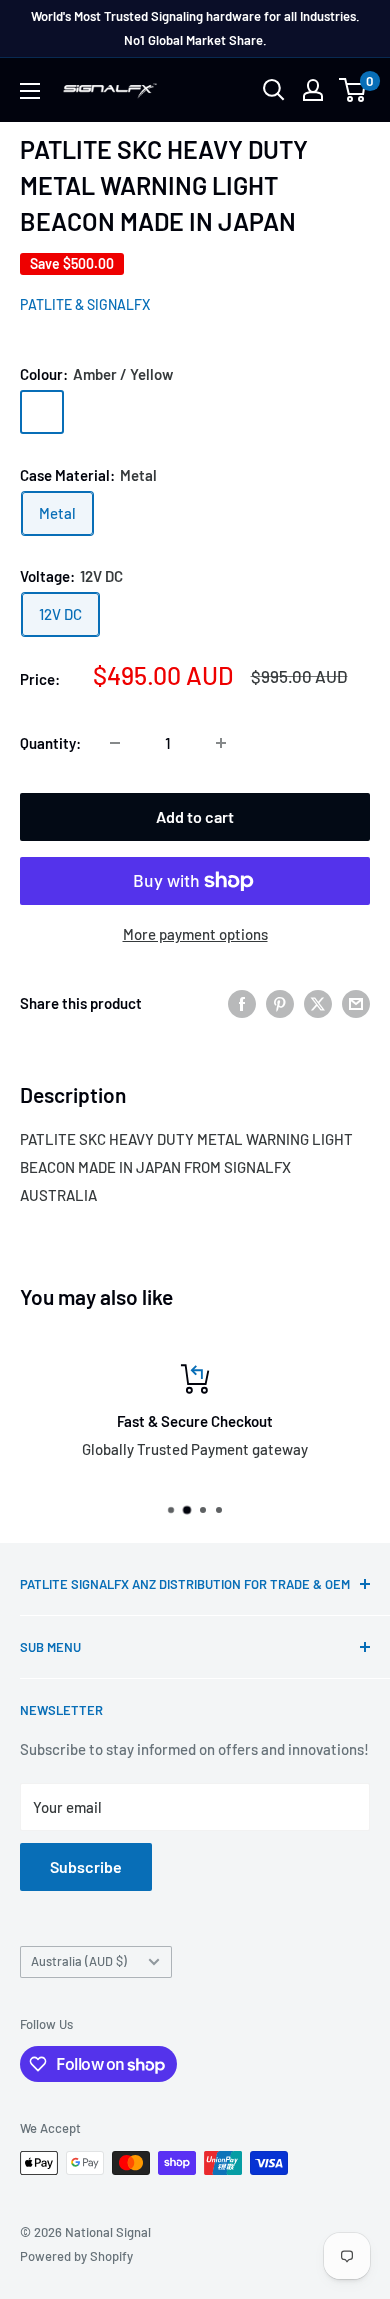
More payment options (195, 934)
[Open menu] (30, 91)
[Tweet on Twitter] (318, 1003)
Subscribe (86, 1866)
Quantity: (50, 743)
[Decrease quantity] (115, 743)
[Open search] (274, 90)
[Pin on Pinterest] (280, 1003)
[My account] (313, 90)
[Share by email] (356, 1003)
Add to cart (195, 816)
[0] (353, 90)
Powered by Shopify (76, 2256)
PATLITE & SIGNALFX (85, 304)
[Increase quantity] (221, 743)
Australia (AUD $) (79, 1961)
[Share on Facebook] (242, 1003)
